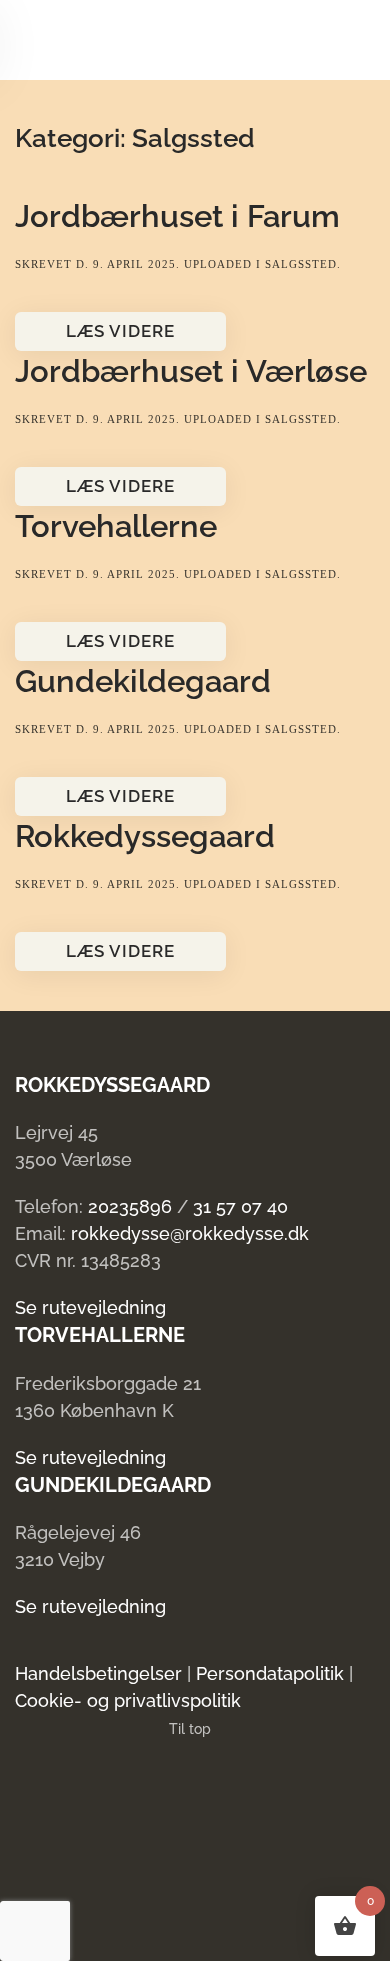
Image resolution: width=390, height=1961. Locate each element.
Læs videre (120, 331)
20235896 (130, 1206)
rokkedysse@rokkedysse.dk (190, 1233)
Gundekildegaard (143, 681)
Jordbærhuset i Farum (177, 216)
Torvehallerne (116, 526)
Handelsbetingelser (98, 1673)
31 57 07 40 (240, 1206)
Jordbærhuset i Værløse (191, 371)
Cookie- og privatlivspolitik (128, 1700)
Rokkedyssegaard (145, 836)
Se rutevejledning (90, 1307)
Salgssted (301, 264)
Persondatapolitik (270, 1673)
